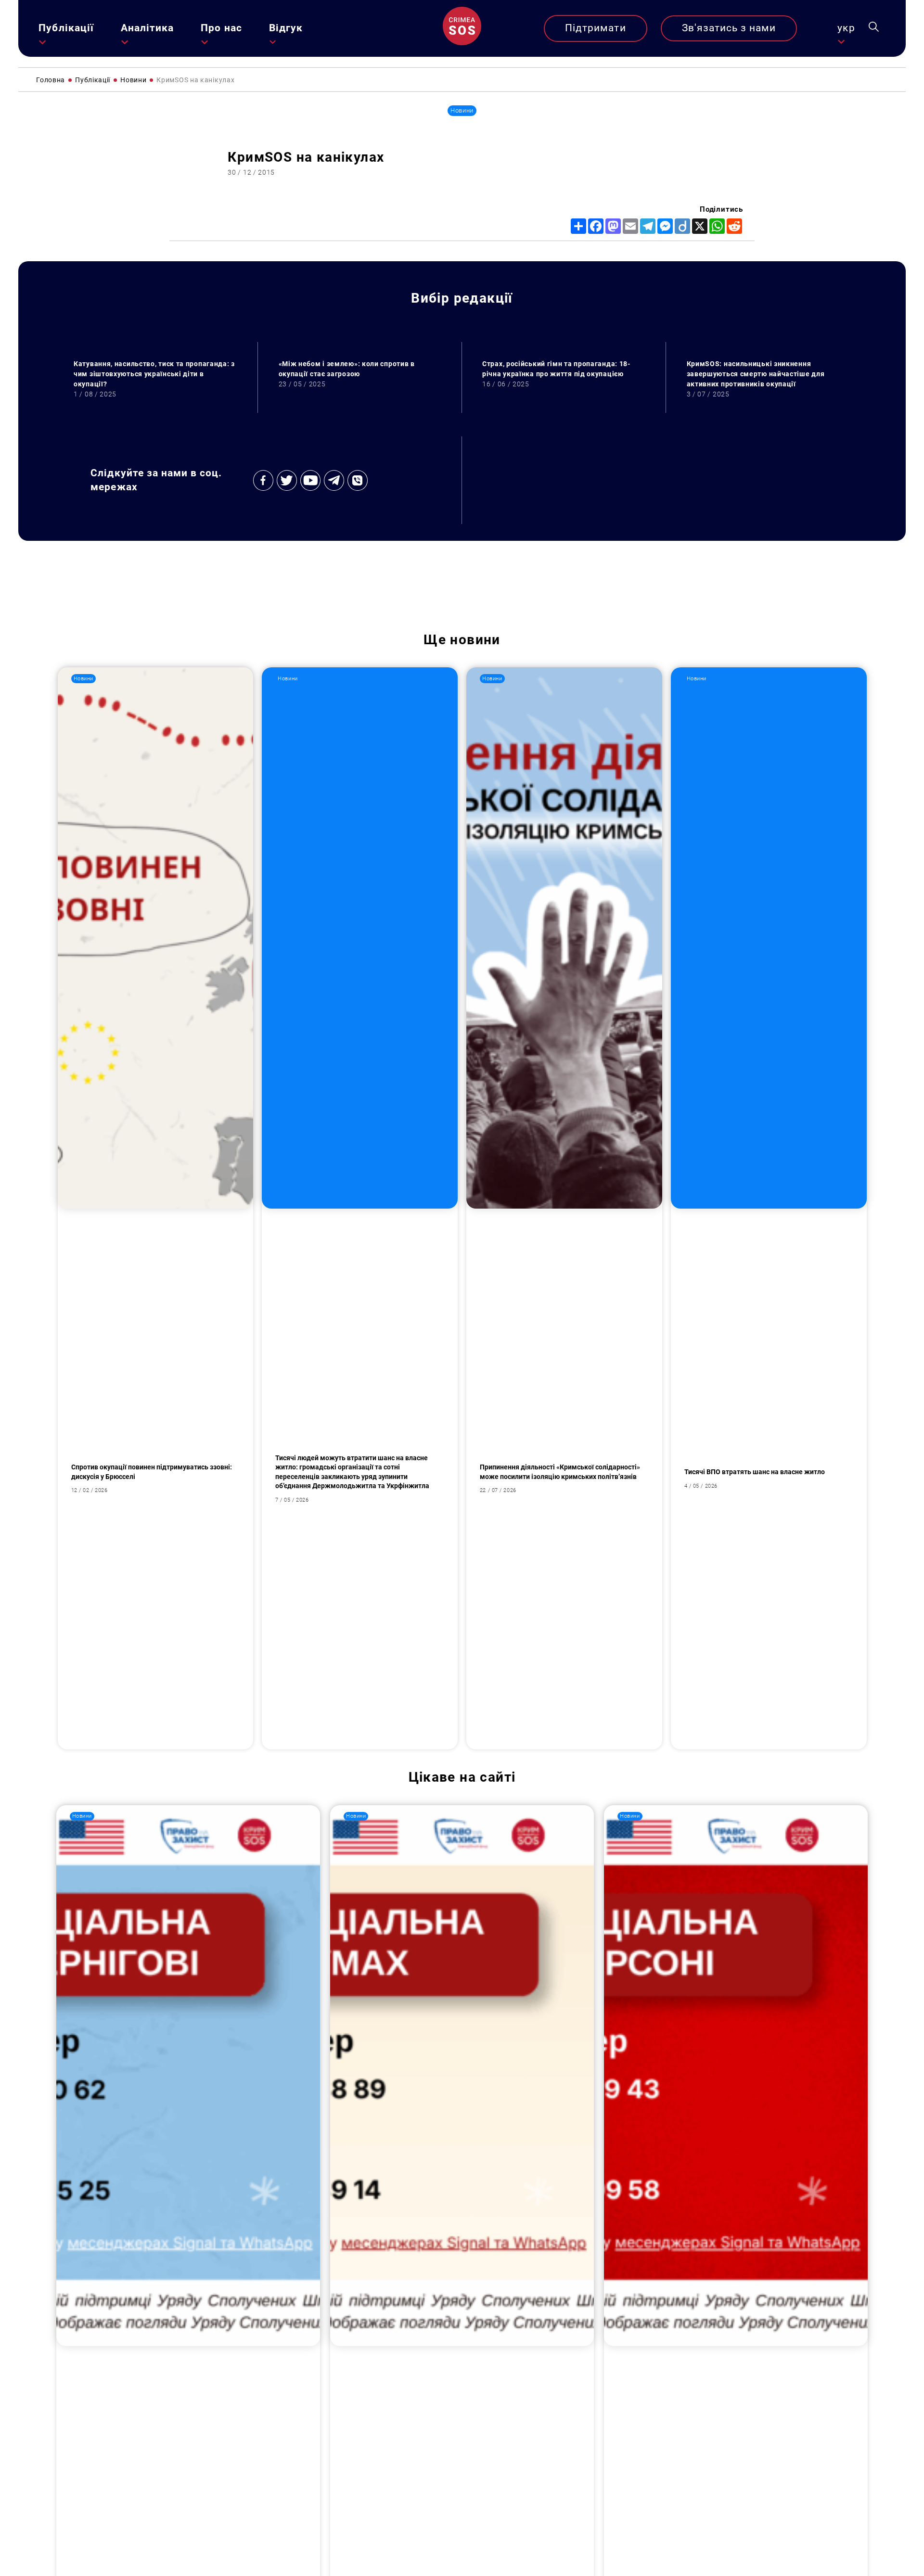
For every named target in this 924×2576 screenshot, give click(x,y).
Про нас (221, 28)
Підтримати (596, 28)
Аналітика (147, 28)
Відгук (286, 28)
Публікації (66, 28)
